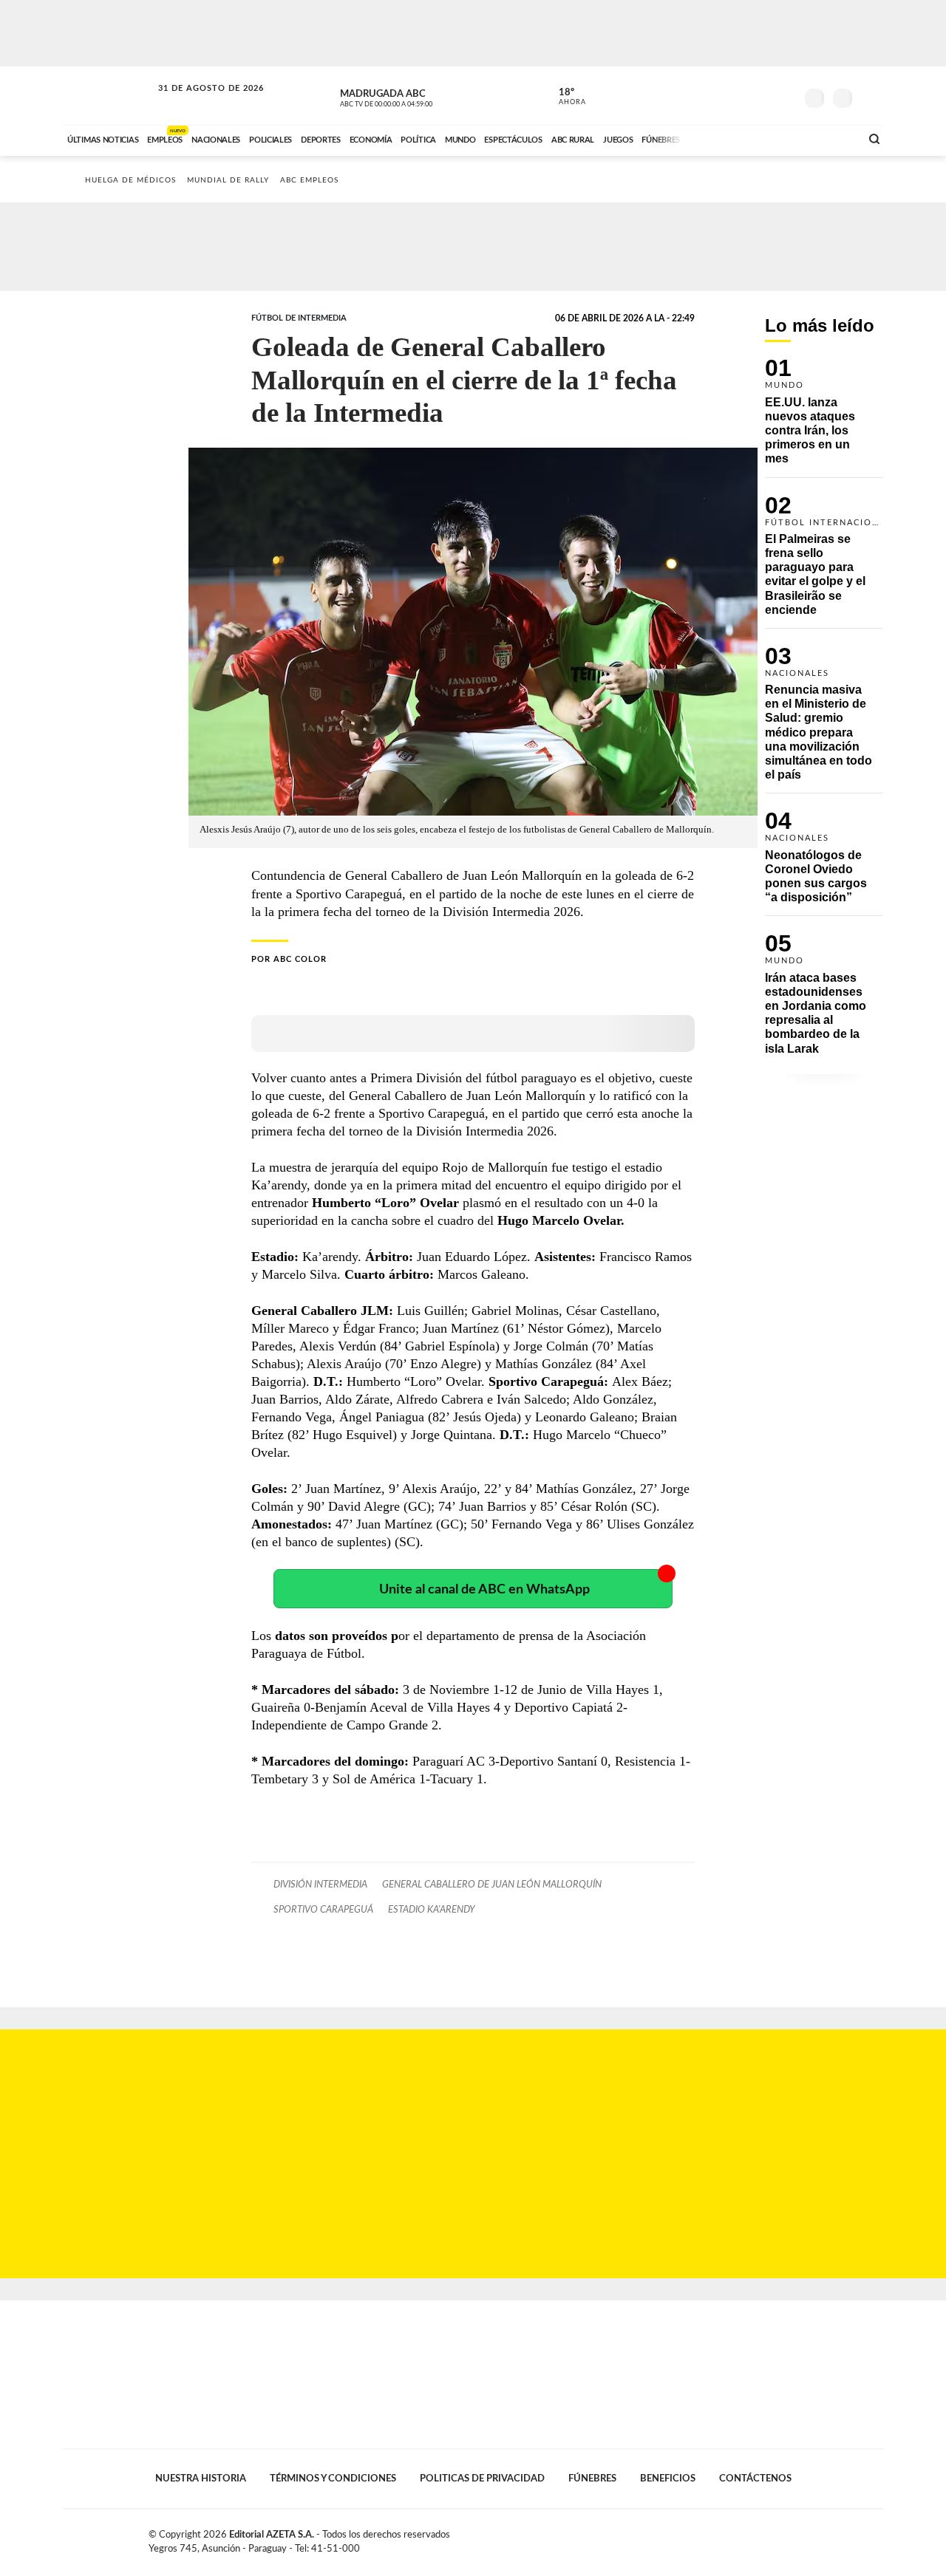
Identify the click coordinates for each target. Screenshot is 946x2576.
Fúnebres (592, 2478)
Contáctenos (755, 2478)
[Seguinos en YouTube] (762, 95)
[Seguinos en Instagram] (784, 95)
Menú (870, 96)
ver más (564, 97)
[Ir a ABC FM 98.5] (830, 138)
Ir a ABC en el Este (197, 102)
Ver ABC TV (414, 96)
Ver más (824, 418)
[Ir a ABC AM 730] (771, 138)
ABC (109, 96)
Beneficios (668, 2478)
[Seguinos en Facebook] (718, 95)
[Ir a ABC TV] (730, 138)
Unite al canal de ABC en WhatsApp (484, 1589)
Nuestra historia (201, 2478)
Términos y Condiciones (333, 2478)
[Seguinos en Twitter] (740, 95)
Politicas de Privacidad (482, 2478)
